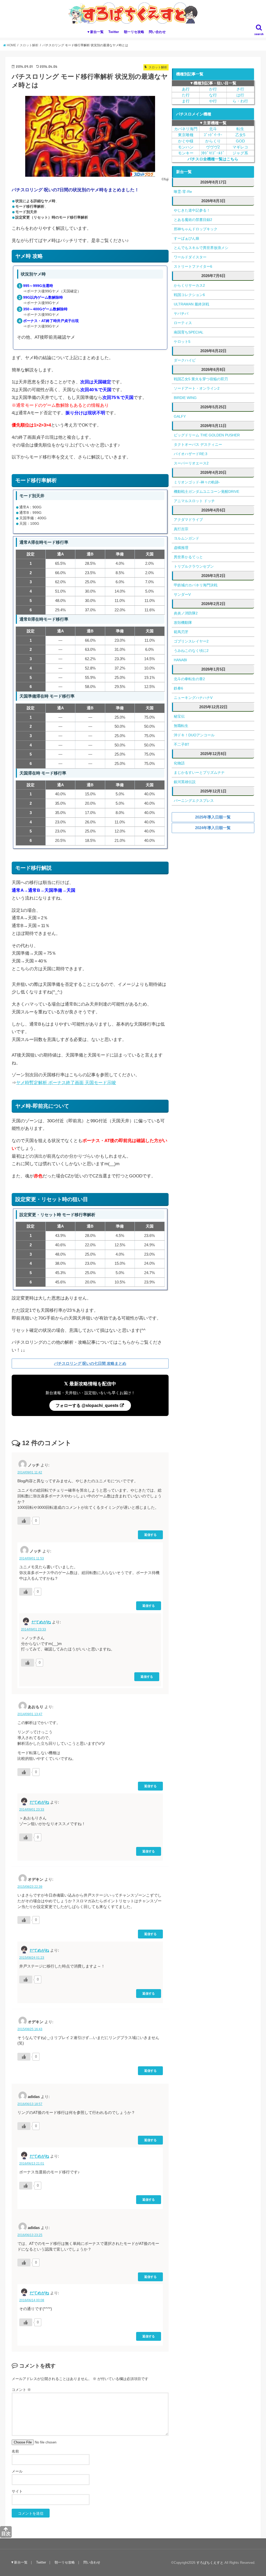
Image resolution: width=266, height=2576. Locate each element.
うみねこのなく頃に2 (191, 651)
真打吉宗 (181, 529)
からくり (213, 141)
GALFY (180, 416)
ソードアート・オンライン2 (197, 388)
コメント (21, 2390)
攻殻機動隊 (183, 622)
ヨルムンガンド (187, 538)
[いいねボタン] (24, 1521)
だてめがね (41, 1622)
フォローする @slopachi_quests (88, 1405)
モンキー (186, 153)
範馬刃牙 (181, 632)
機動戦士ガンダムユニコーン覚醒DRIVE (207, 491)
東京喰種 (186, 135)
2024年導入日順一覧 (213, 828)
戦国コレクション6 (189, 295)
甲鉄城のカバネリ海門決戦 (196, 585)
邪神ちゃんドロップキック (196, 229)
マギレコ (240, 147)
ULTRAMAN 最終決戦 (191, 304)
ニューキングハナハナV (193, 698)
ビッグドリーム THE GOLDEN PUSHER (207, 435)
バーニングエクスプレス (194, 801)
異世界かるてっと (188, 557)
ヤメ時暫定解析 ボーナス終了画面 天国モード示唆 (66, 1083)
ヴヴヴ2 (213, 147)
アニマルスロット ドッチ (194, 501)
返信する (150, 1535)
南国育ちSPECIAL (189, 332)
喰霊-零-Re (183, 192)
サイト (17, 2491)
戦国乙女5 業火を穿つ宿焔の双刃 (201, 379)
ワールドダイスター (190, 257)
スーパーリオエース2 (191, 463)
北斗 (213, 129)
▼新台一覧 (95, 32)
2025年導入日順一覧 (213, 817)
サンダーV (182, 594)
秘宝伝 (179, 716)
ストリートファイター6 (193, 266)
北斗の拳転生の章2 (189, 679)
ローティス (183, 323)
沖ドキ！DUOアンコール (194, 735)
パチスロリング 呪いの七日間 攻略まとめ (90, 1363)
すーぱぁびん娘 (187, 238)
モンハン (186, 147)
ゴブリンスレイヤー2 (191, 641)
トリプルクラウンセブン (194, 566)
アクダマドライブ (188, 520)
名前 (15, 2451)
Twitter (114, 32)
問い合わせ (157, 32)
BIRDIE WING (185, 398)
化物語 (179, 763)
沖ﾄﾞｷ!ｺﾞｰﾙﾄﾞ (213, 153)
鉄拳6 (178, 688)
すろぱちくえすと (210, 2563)
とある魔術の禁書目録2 (193, 220)
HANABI (180, 660)
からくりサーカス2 (189, 285)
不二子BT (182, 744)
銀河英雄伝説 (185, 782)
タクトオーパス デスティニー (198, 444)
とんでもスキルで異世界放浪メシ (201, 248)
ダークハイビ (185, 360)
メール (17, 2471)
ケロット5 (182, 342)
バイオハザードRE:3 (191, 454)
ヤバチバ (181, 313)
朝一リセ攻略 (134, 32)
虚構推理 (181, 548)
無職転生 (181, 726)
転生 (240, 129)
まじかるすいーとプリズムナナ (199, 772)
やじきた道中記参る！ (192, 210)
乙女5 (240, 135)
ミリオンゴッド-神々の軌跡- (197, 482)
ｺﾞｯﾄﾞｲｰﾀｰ (213, 135)
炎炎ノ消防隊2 (186, 613)
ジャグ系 (240, 153)
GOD (240, 141)
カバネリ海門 (186, 129)
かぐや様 (186, 141)
